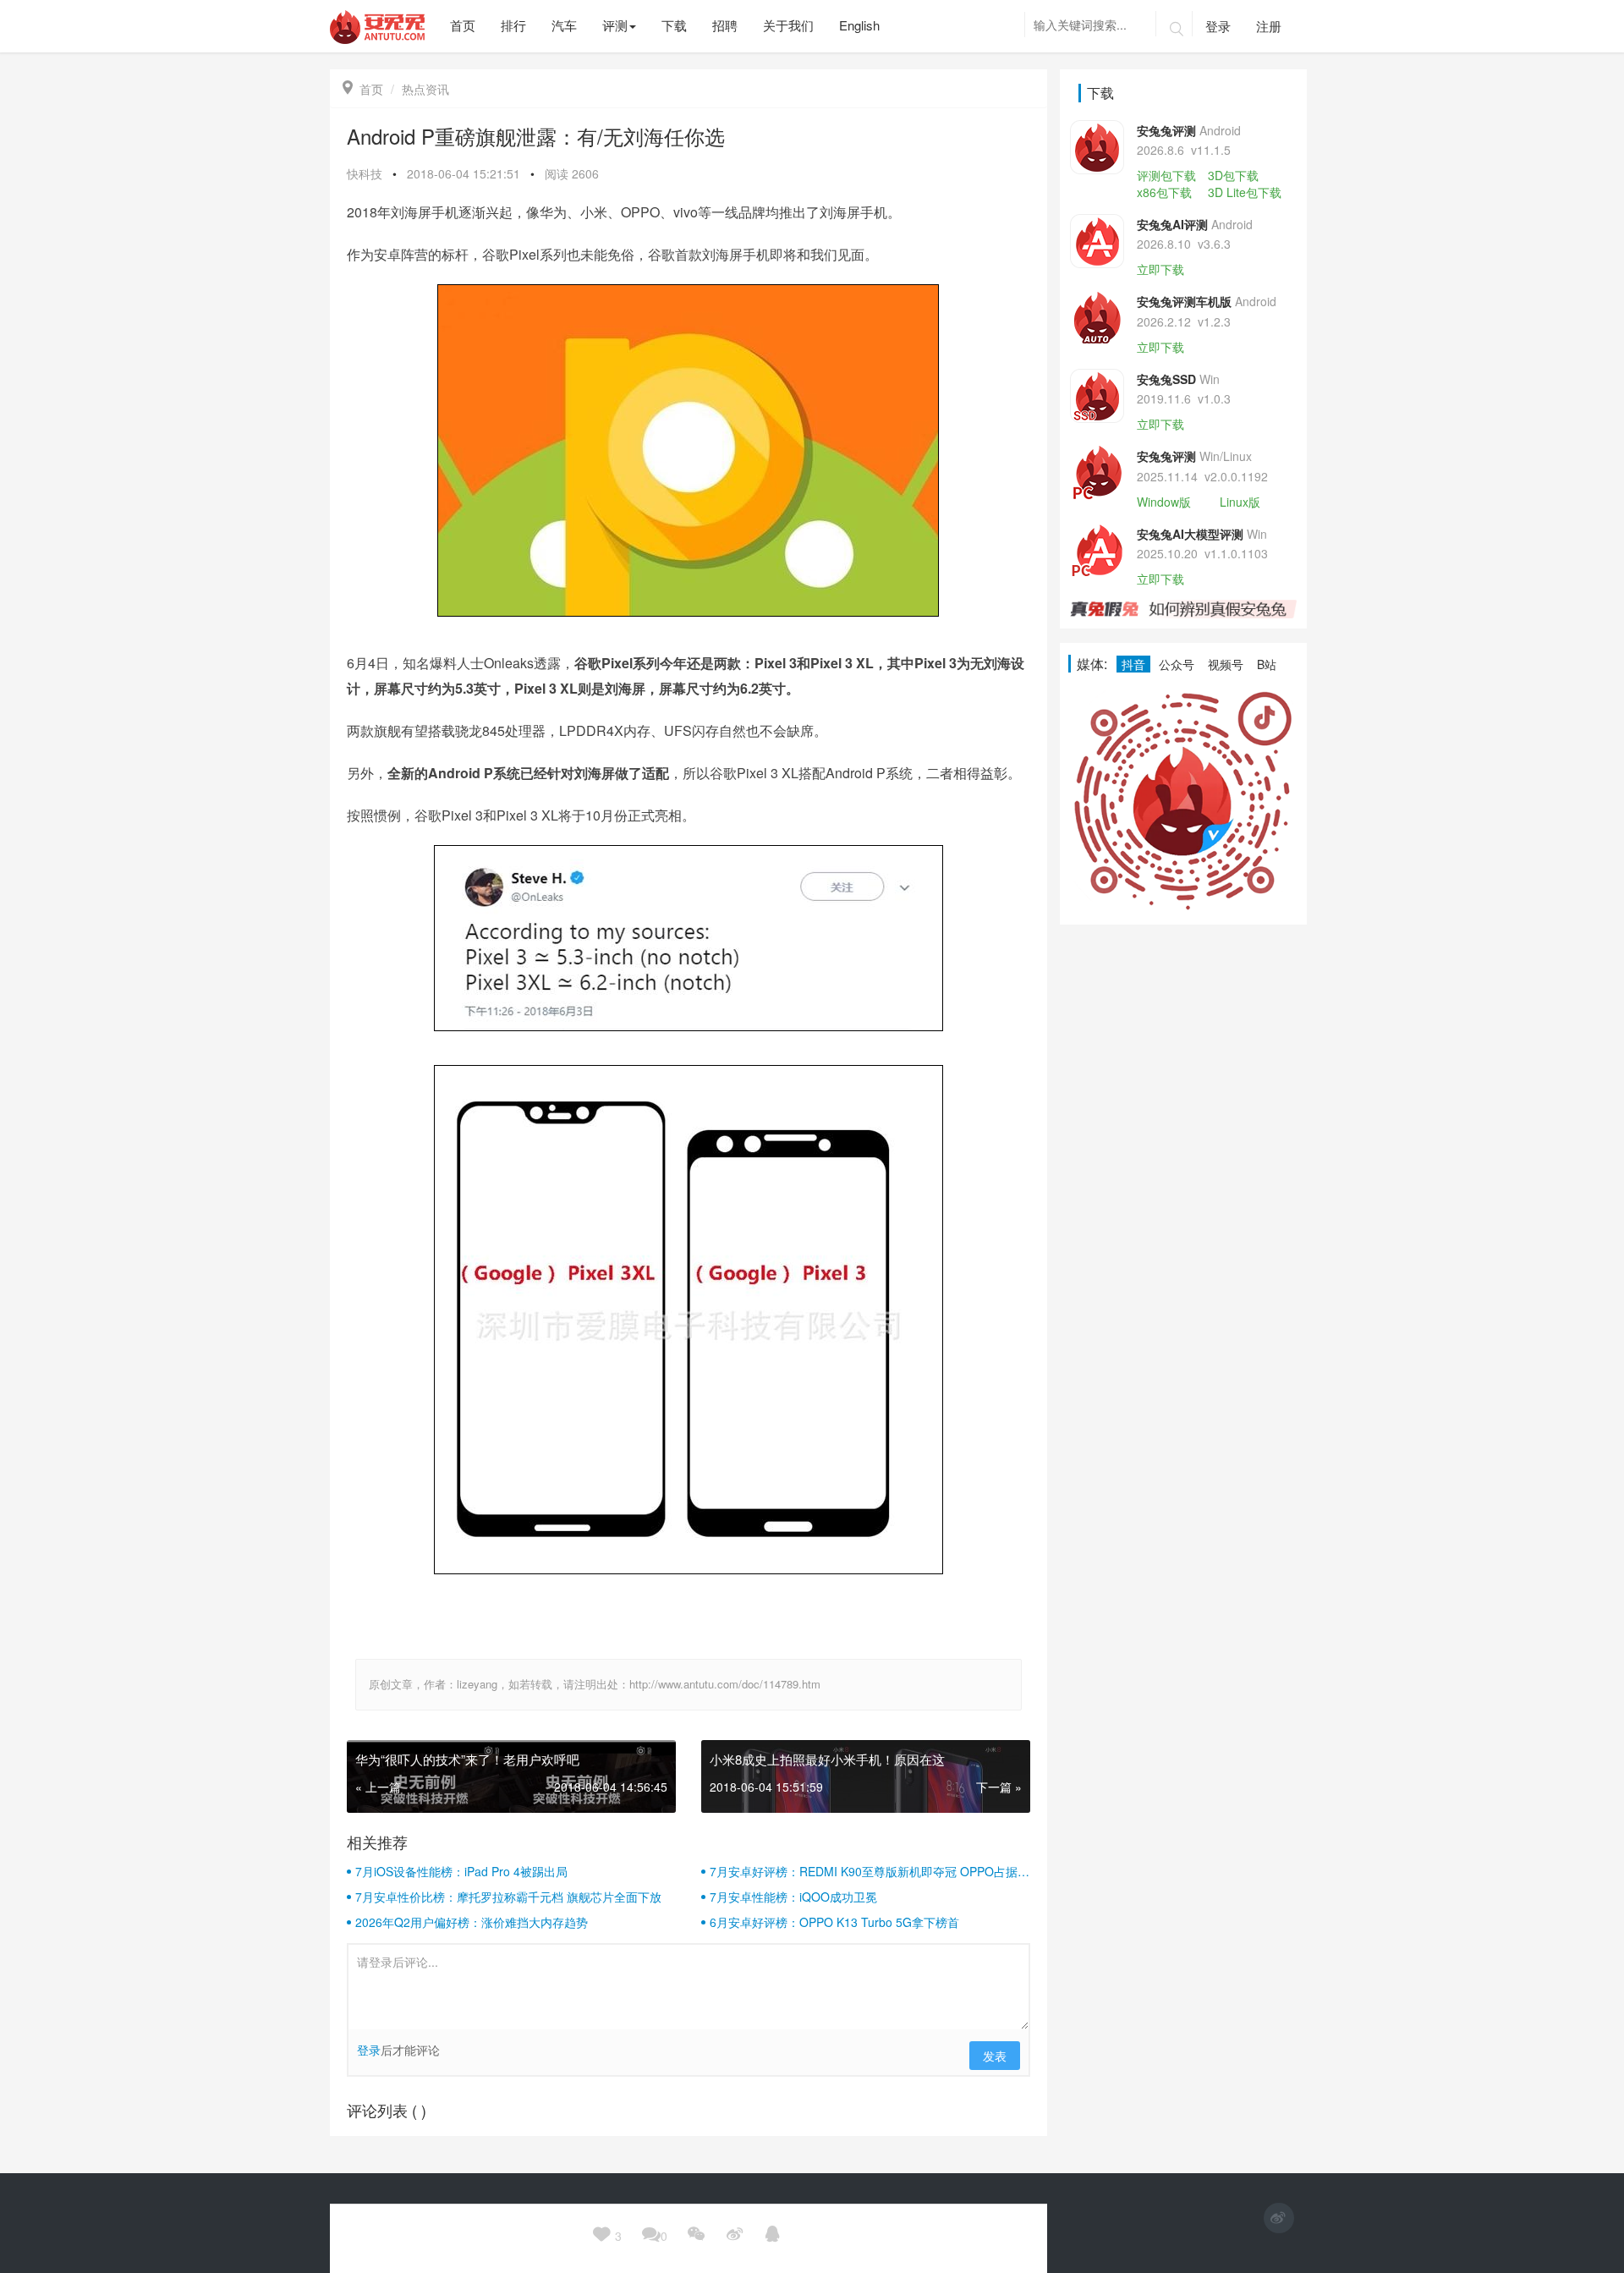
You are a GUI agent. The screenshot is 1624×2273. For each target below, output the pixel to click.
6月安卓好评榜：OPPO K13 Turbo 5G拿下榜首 (834, 1922)
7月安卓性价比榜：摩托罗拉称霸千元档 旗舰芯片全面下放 (508, 1897)
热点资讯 (425, 89)
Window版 (1164, 502)
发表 (995, 2056)
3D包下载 (1233, 175)
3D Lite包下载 (1245, 192)
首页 (363, 89)
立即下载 (1160, 269)
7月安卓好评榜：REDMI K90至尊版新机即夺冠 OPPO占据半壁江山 (870, 1871)
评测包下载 (1166, 175)
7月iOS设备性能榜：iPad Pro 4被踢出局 (461, 1871)
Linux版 (1240, 502)
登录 (1218, 26)
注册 (1269, 26)
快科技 (365, 173)
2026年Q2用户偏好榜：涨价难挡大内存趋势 (472, 1922)
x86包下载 (1164, 192)
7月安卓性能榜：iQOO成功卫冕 (793, 1897)
